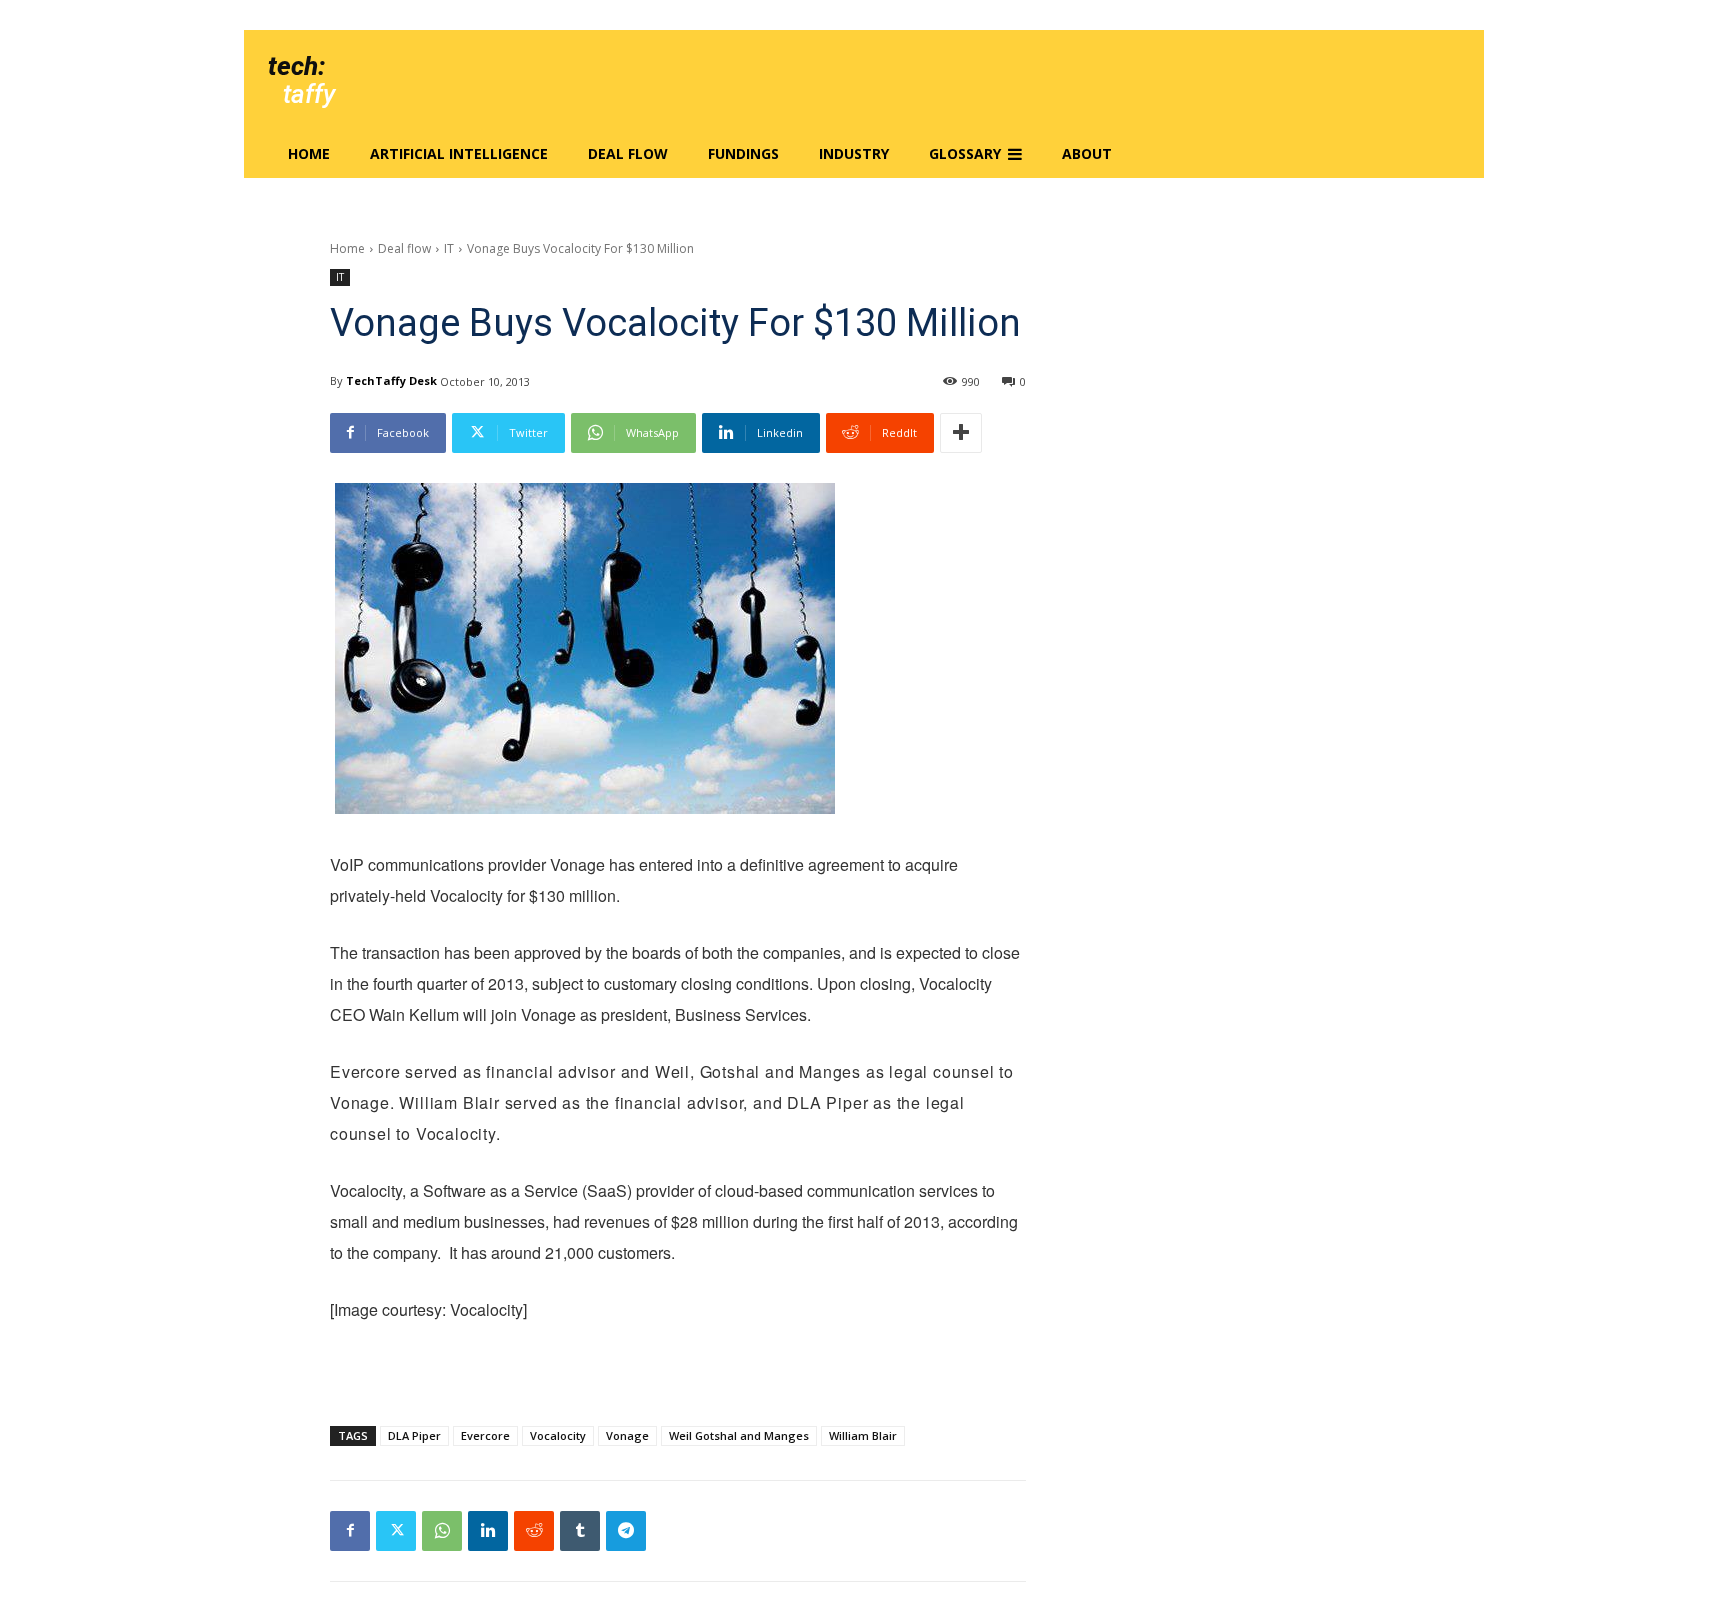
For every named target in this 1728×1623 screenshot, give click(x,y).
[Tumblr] (580, 1531)
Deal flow (404, 248)
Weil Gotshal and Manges (739, 1435)
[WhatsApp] (442, 1531)
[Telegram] (626, 1531)
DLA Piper (414, 1435)
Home (347, 248)
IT (449, 248)
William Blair (863, 1435)
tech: (296, 66)
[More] (961, 433)
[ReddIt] (534, 1531)
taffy (309, 94)
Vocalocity (558, 1435)
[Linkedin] (488, 1531)
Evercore (485, 1435)
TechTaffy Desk (391, 380)
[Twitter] (396, 1531)
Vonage (627, 1435)
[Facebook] (350, 1531)
